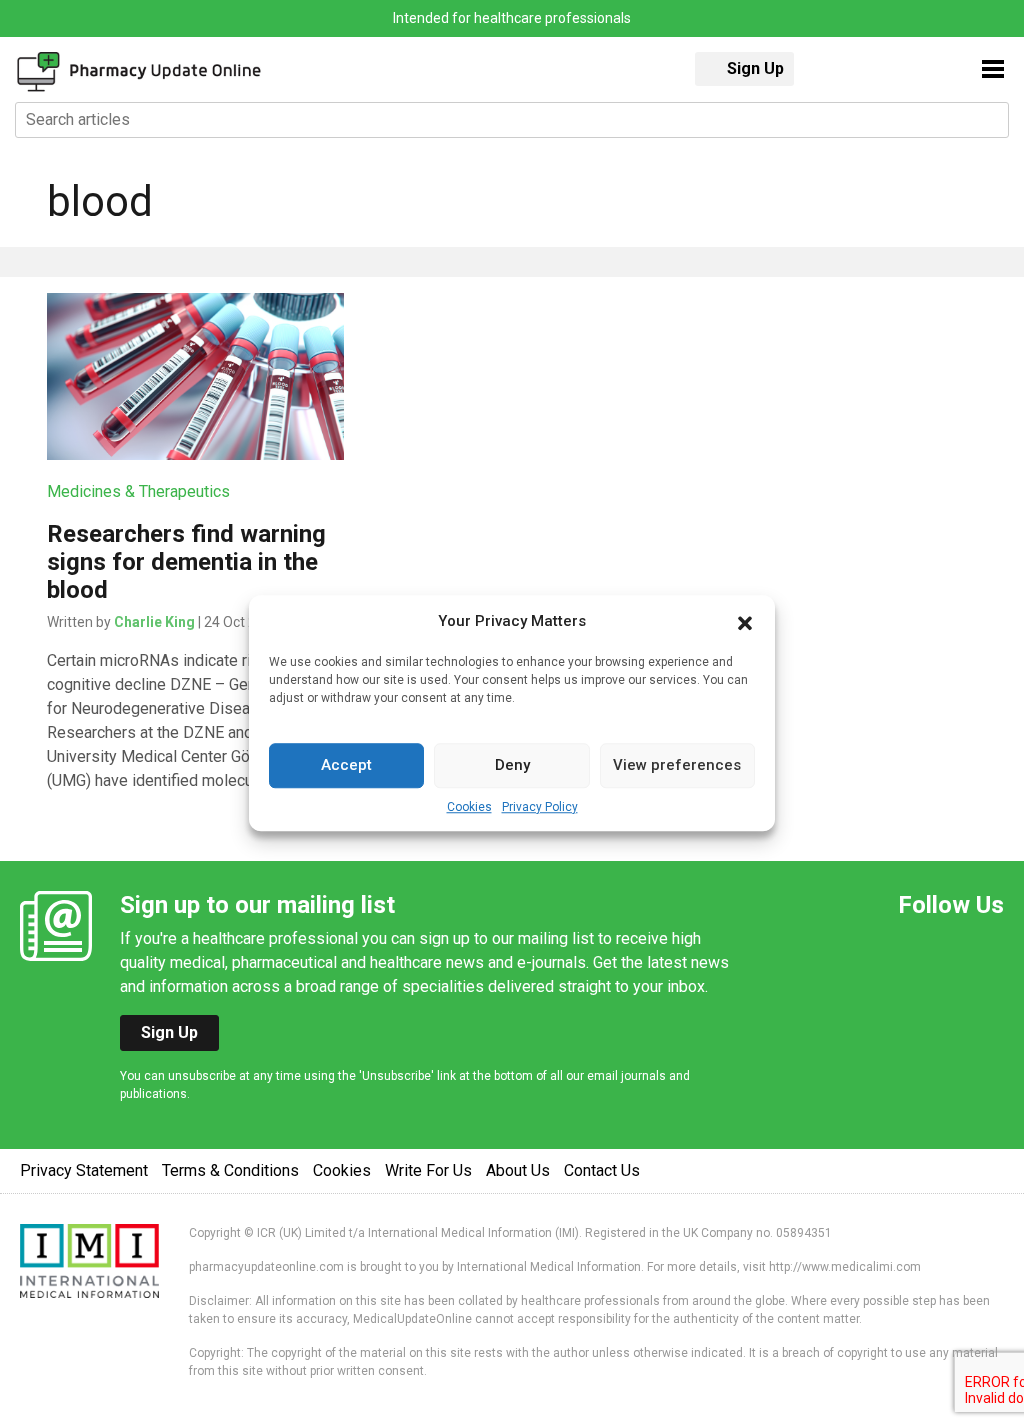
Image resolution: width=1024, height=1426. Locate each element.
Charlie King (154, 622)
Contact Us (602, 1170)
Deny (512, 765)
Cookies (469, 807)
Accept (346, 765)
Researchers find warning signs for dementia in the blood (186, 562)
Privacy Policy (540, 807)
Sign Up (755, 68)
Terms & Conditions (230, 1170)
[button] (745, 622)
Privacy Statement (84, 1170)
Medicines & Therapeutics (138, 491)
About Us (518, 1170)
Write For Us (428, 1170)
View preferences (677, 765)
